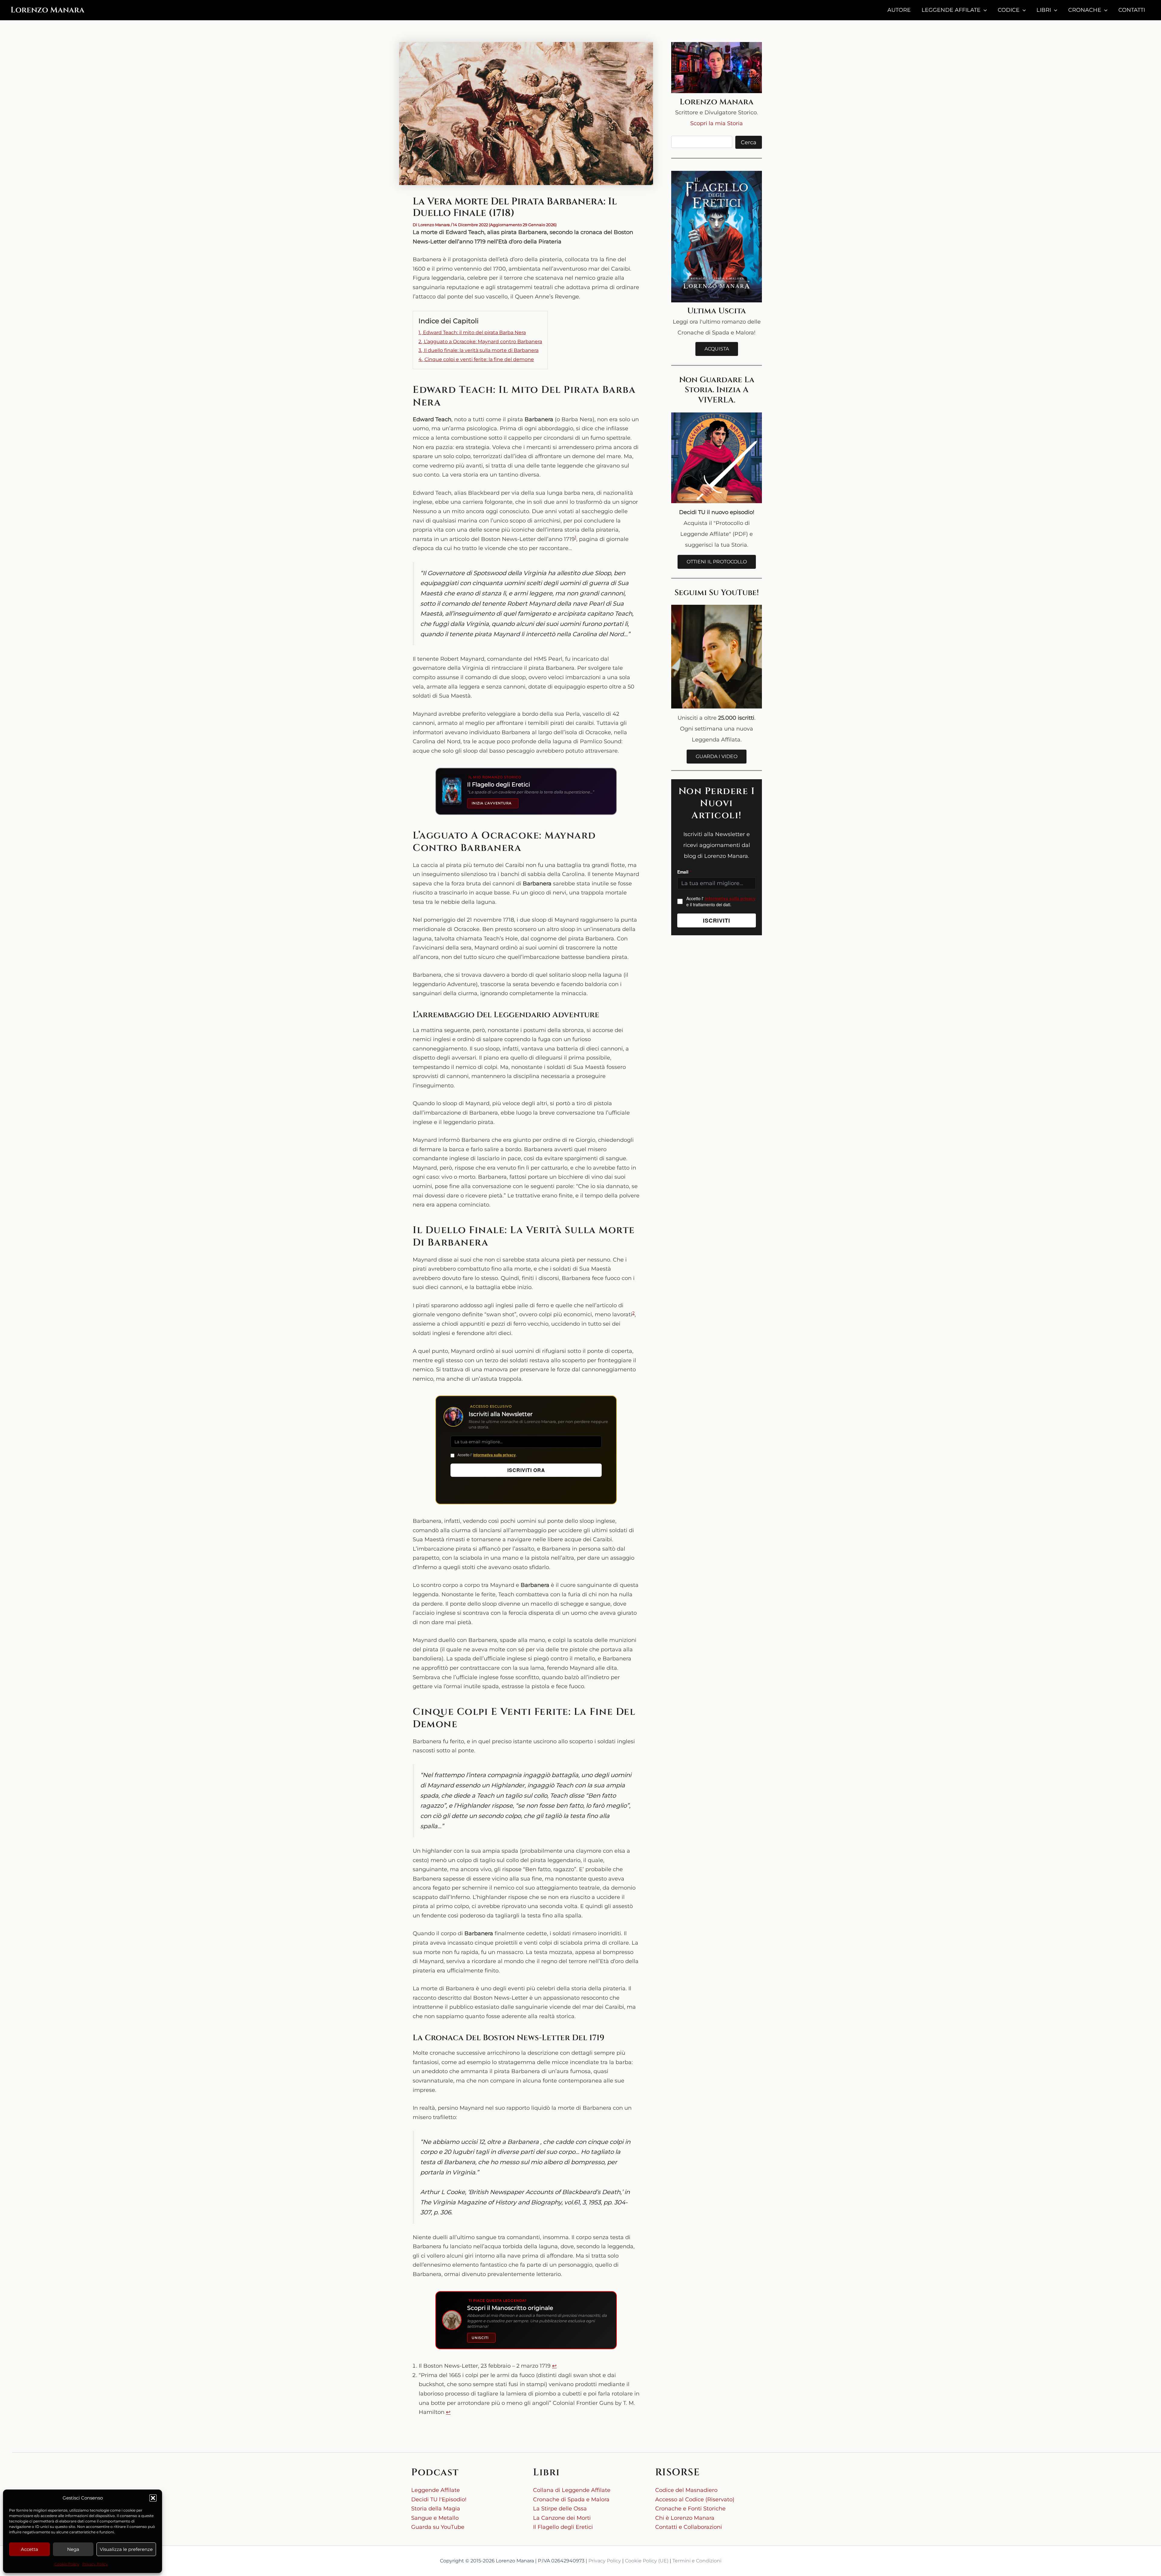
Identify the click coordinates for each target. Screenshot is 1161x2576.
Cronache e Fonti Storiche (690, 2509)
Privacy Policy (95, 2564)
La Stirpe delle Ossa (560, 2509)
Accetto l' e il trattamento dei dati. (721, 901)
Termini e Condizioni (697, 2561)
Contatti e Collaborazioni (689, 2527)
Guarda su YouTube (438, 2527)
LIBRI (1044, 10)
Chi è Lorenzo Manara (685, 2518)
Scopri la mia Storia (717, 123)
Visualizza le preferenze (126, 2549)
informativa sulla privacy (494, 1455)
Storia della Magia (436, 2509)
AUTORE (899, 10)
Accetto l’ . (487, 1455)
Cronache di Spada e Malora (571, 2499)
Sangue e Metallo (435, 2518)
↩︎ (554, 2366)
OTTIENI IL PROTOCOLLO (717, 562)
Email (684, 872)
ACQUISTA (717, 349)
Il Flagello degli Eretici (563, 2527)
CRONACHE (1085, 10)
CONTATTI (1132, 10)
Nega (73, 2549)
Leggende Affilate (436, 2490)
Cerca (749, 142)
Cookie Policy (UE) (647, 2561)
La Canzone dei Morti (562, 2518)
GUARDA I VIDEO (717, 756)
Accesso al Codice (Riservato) (695, 2499)
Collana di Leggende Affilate (572, 2490)
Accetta (29, 2549)
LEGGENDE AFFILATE (951, 10)
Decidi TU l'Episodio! (439, 2499)
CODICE (1009, 10)
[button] (153, 2498)
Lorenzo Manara (47, 10)
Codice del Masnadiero (686, 2490)
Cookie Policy (67, 2564)
